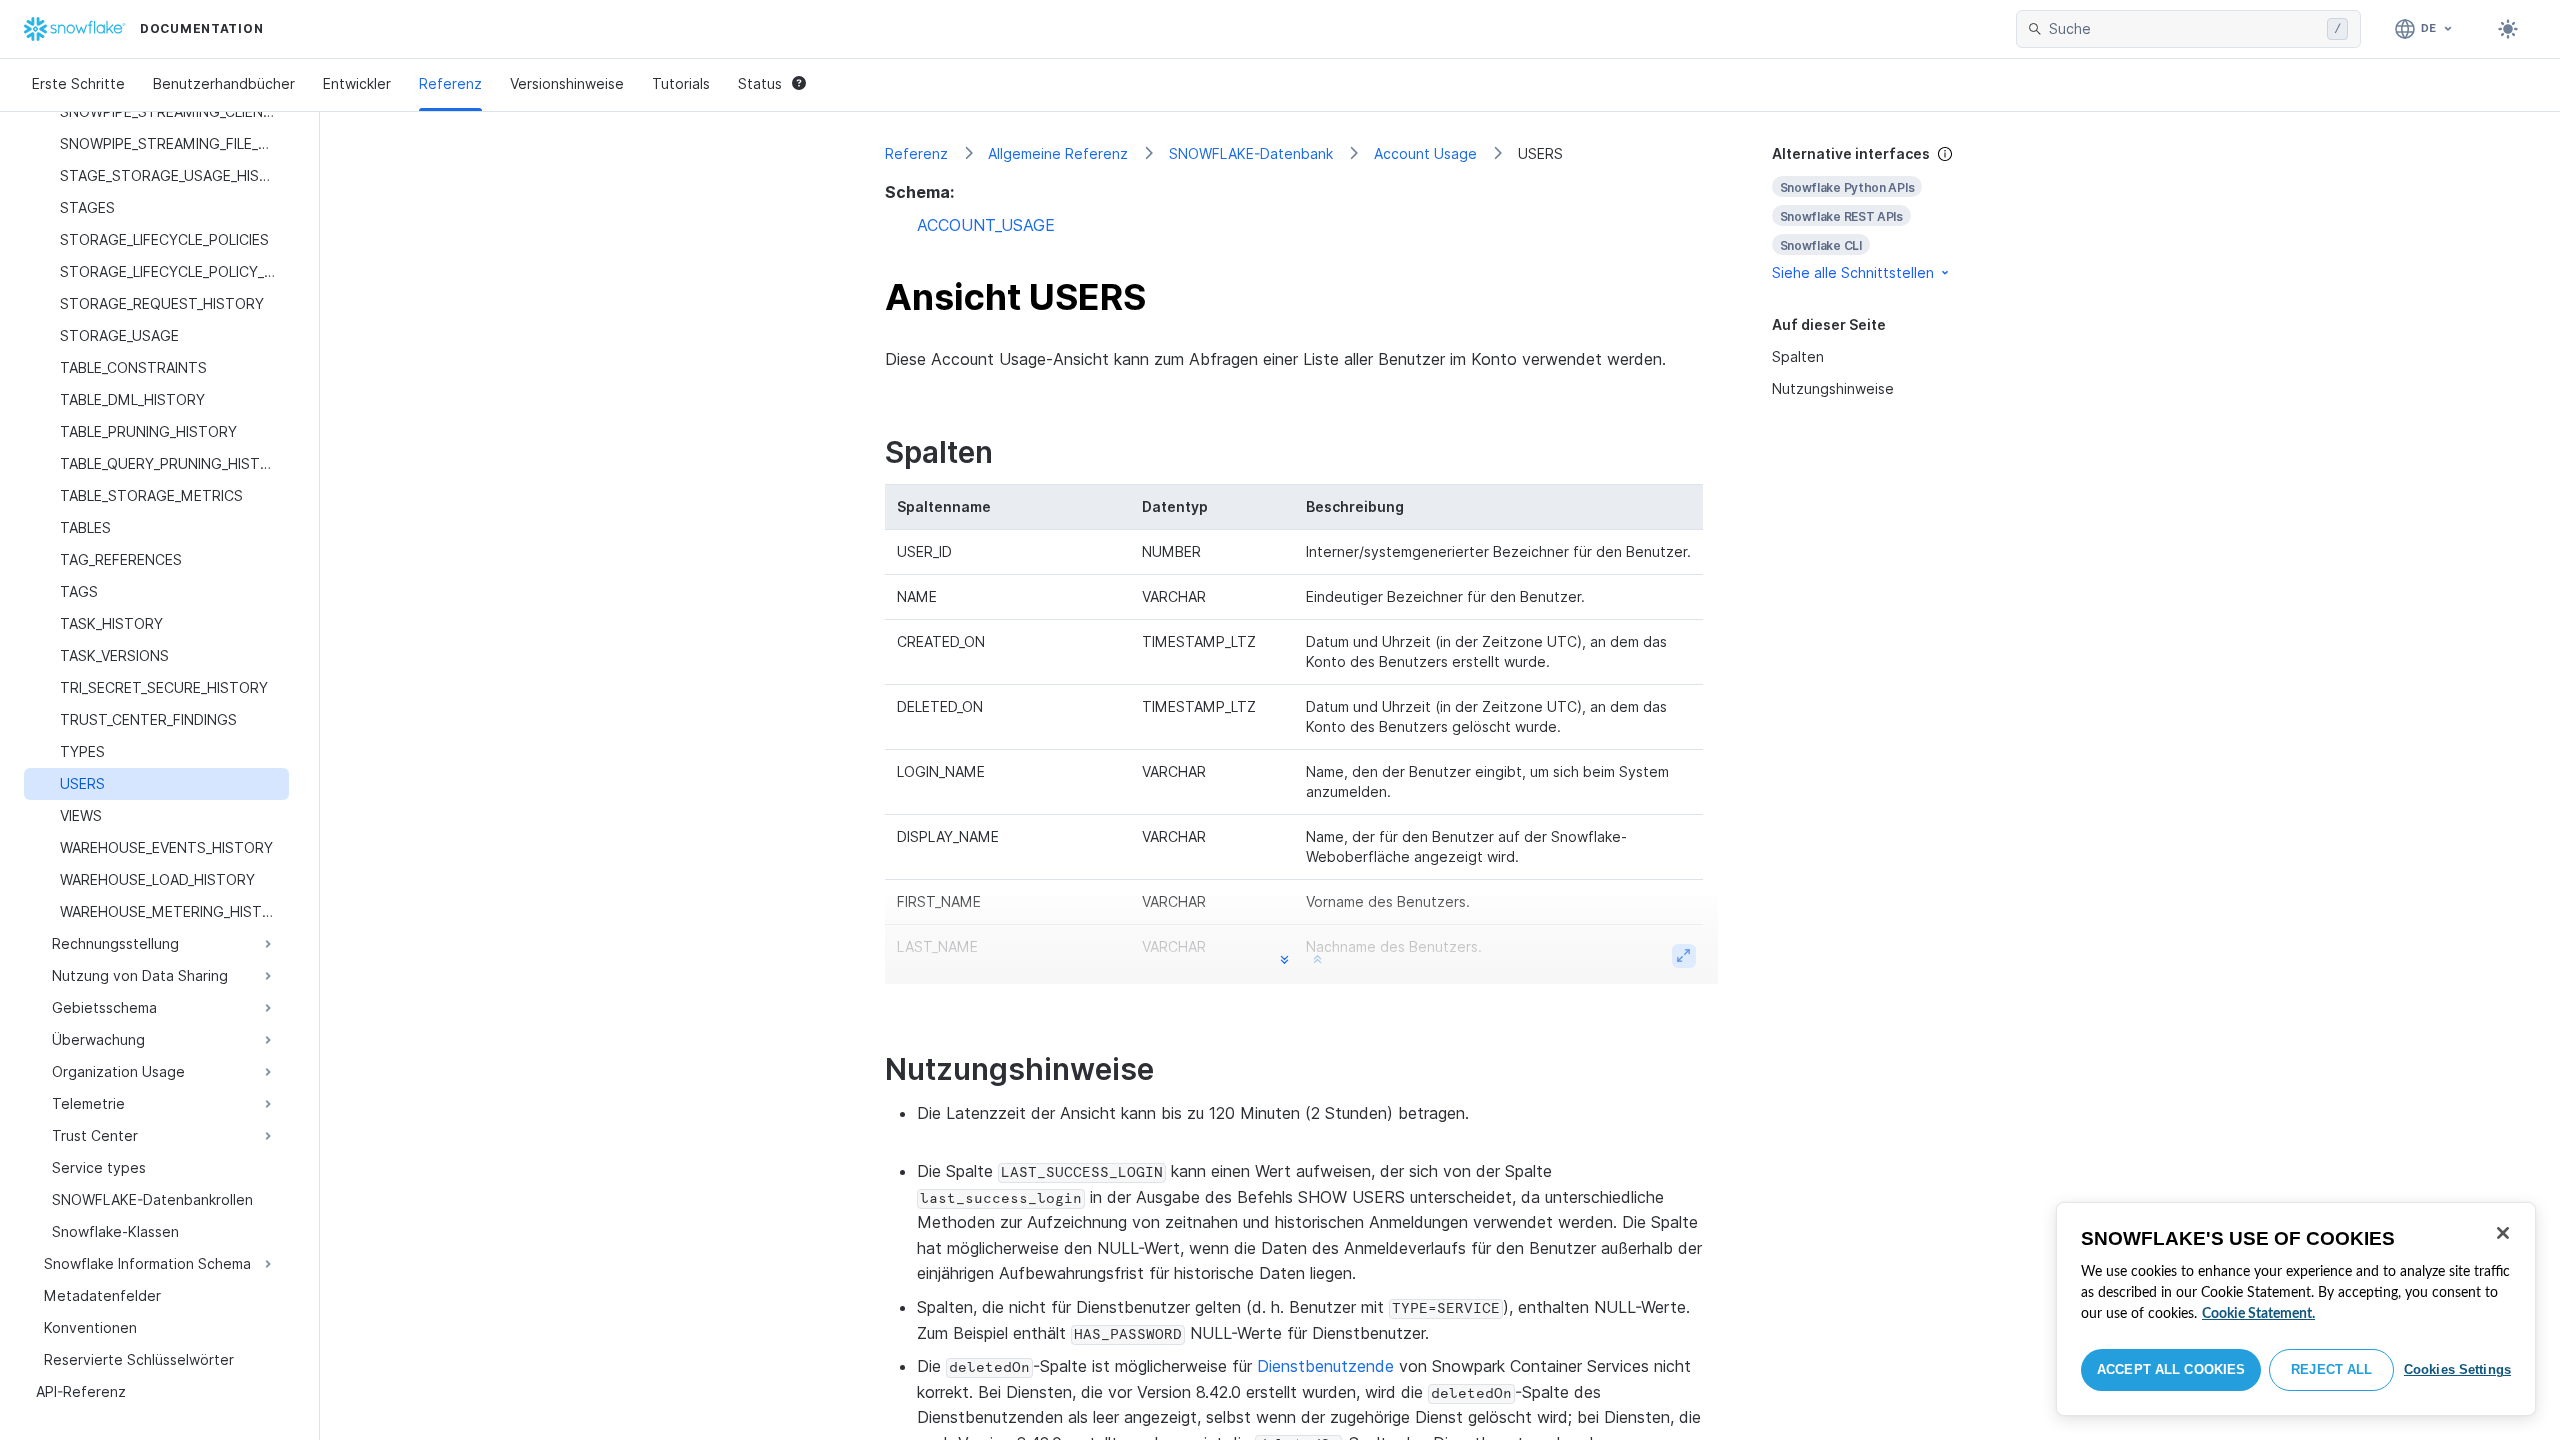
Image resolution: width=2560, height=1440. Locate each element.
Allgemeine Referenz (1058, 153)
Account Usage (1425, 153)
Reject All (2331, 1369)
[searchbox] (2184, 29)
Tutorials (681, 83)
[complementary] (1884, 213)
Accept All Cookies (2171, 1369)
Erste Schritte (78, 83)
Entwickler (357, 83)
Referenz (450, 83)
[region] (2296, 1309)
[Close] (2503, 1233)
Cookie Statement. (2258, 1314)
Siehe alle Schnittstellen (1853, 272)
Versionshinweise (567, 83)
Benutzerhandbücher (224, 83)
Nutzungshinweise (1833, 388)
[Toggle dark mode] (2508, 29)
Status (760, 83)
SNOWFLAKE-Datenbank (1251, 153)
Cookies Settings (2457, 1369)
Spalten (1798, 356)
